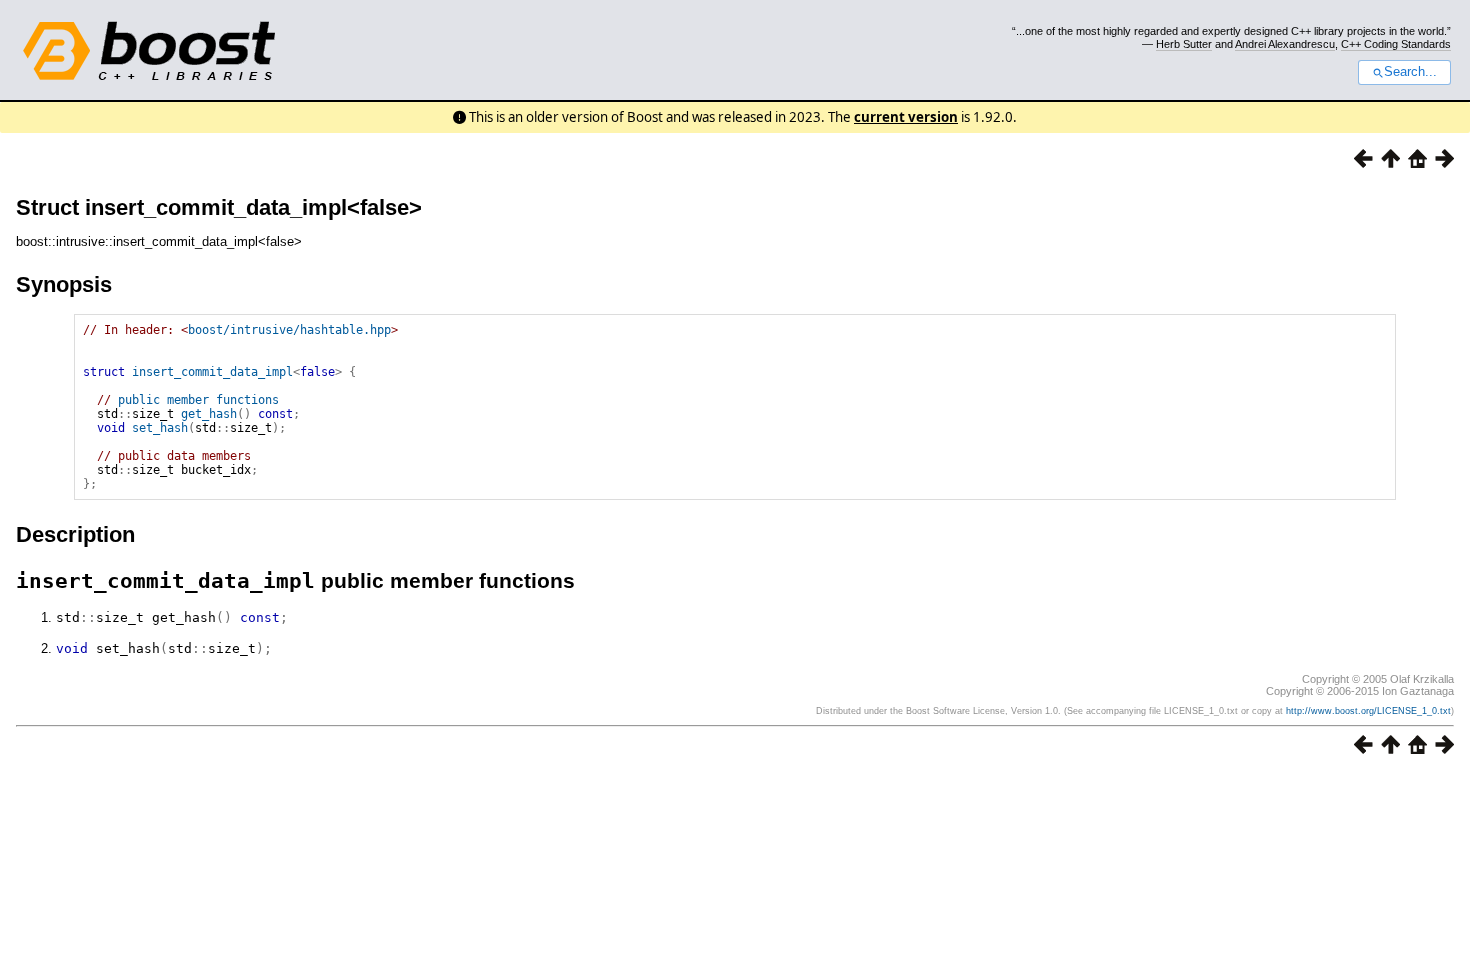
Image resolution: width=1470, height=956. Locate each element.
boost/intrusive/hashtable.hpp (289, 330)
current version (906, 117)
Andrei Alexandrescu (1285, 44)
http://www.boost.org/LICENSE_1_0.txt (1368, 711)
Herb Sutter (1184, 44)
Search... (1410, 72)
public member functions (198, 400)
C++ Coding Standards (1396, 44)
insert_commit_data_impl (212, 372)
